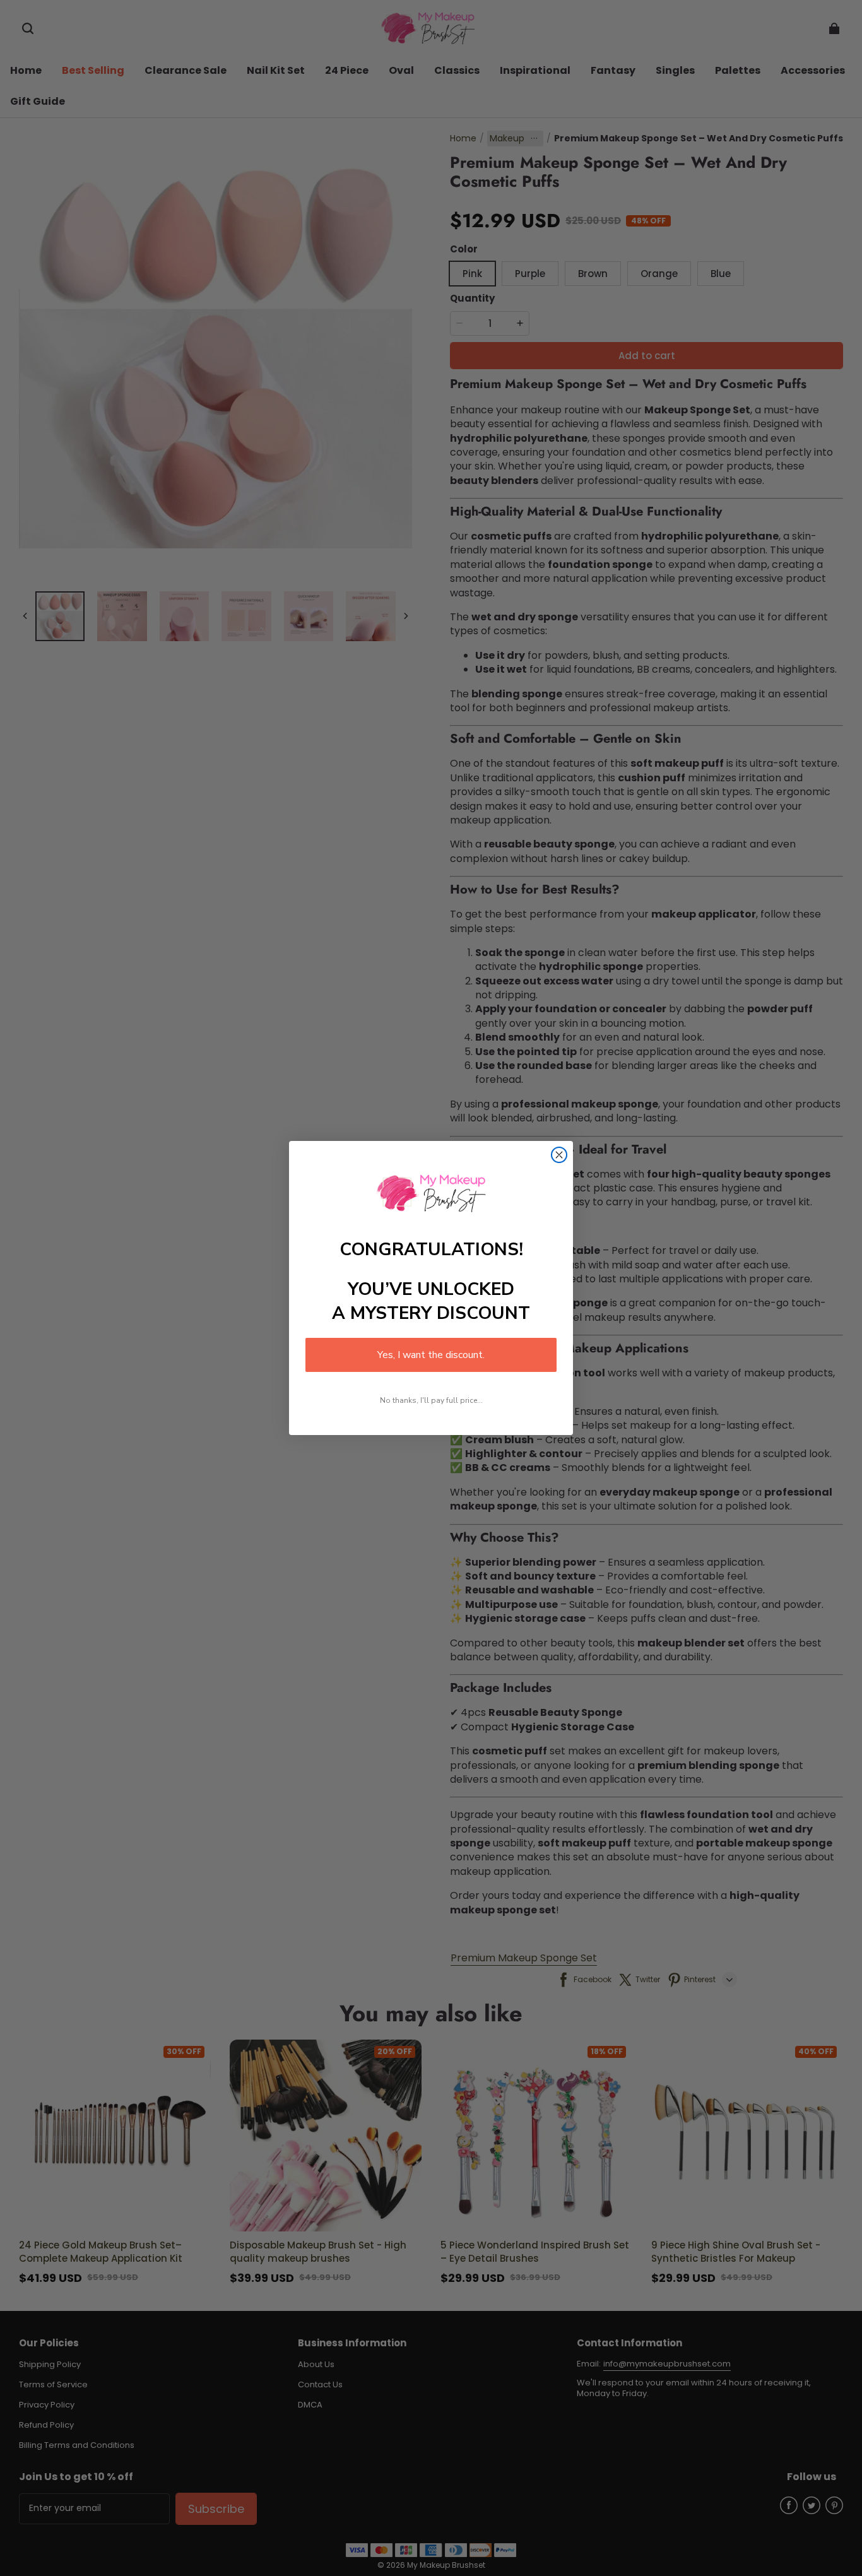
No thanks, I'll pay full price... (431, 1400)
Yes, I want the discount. (431, 1355)
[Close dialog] (559, 1155)
